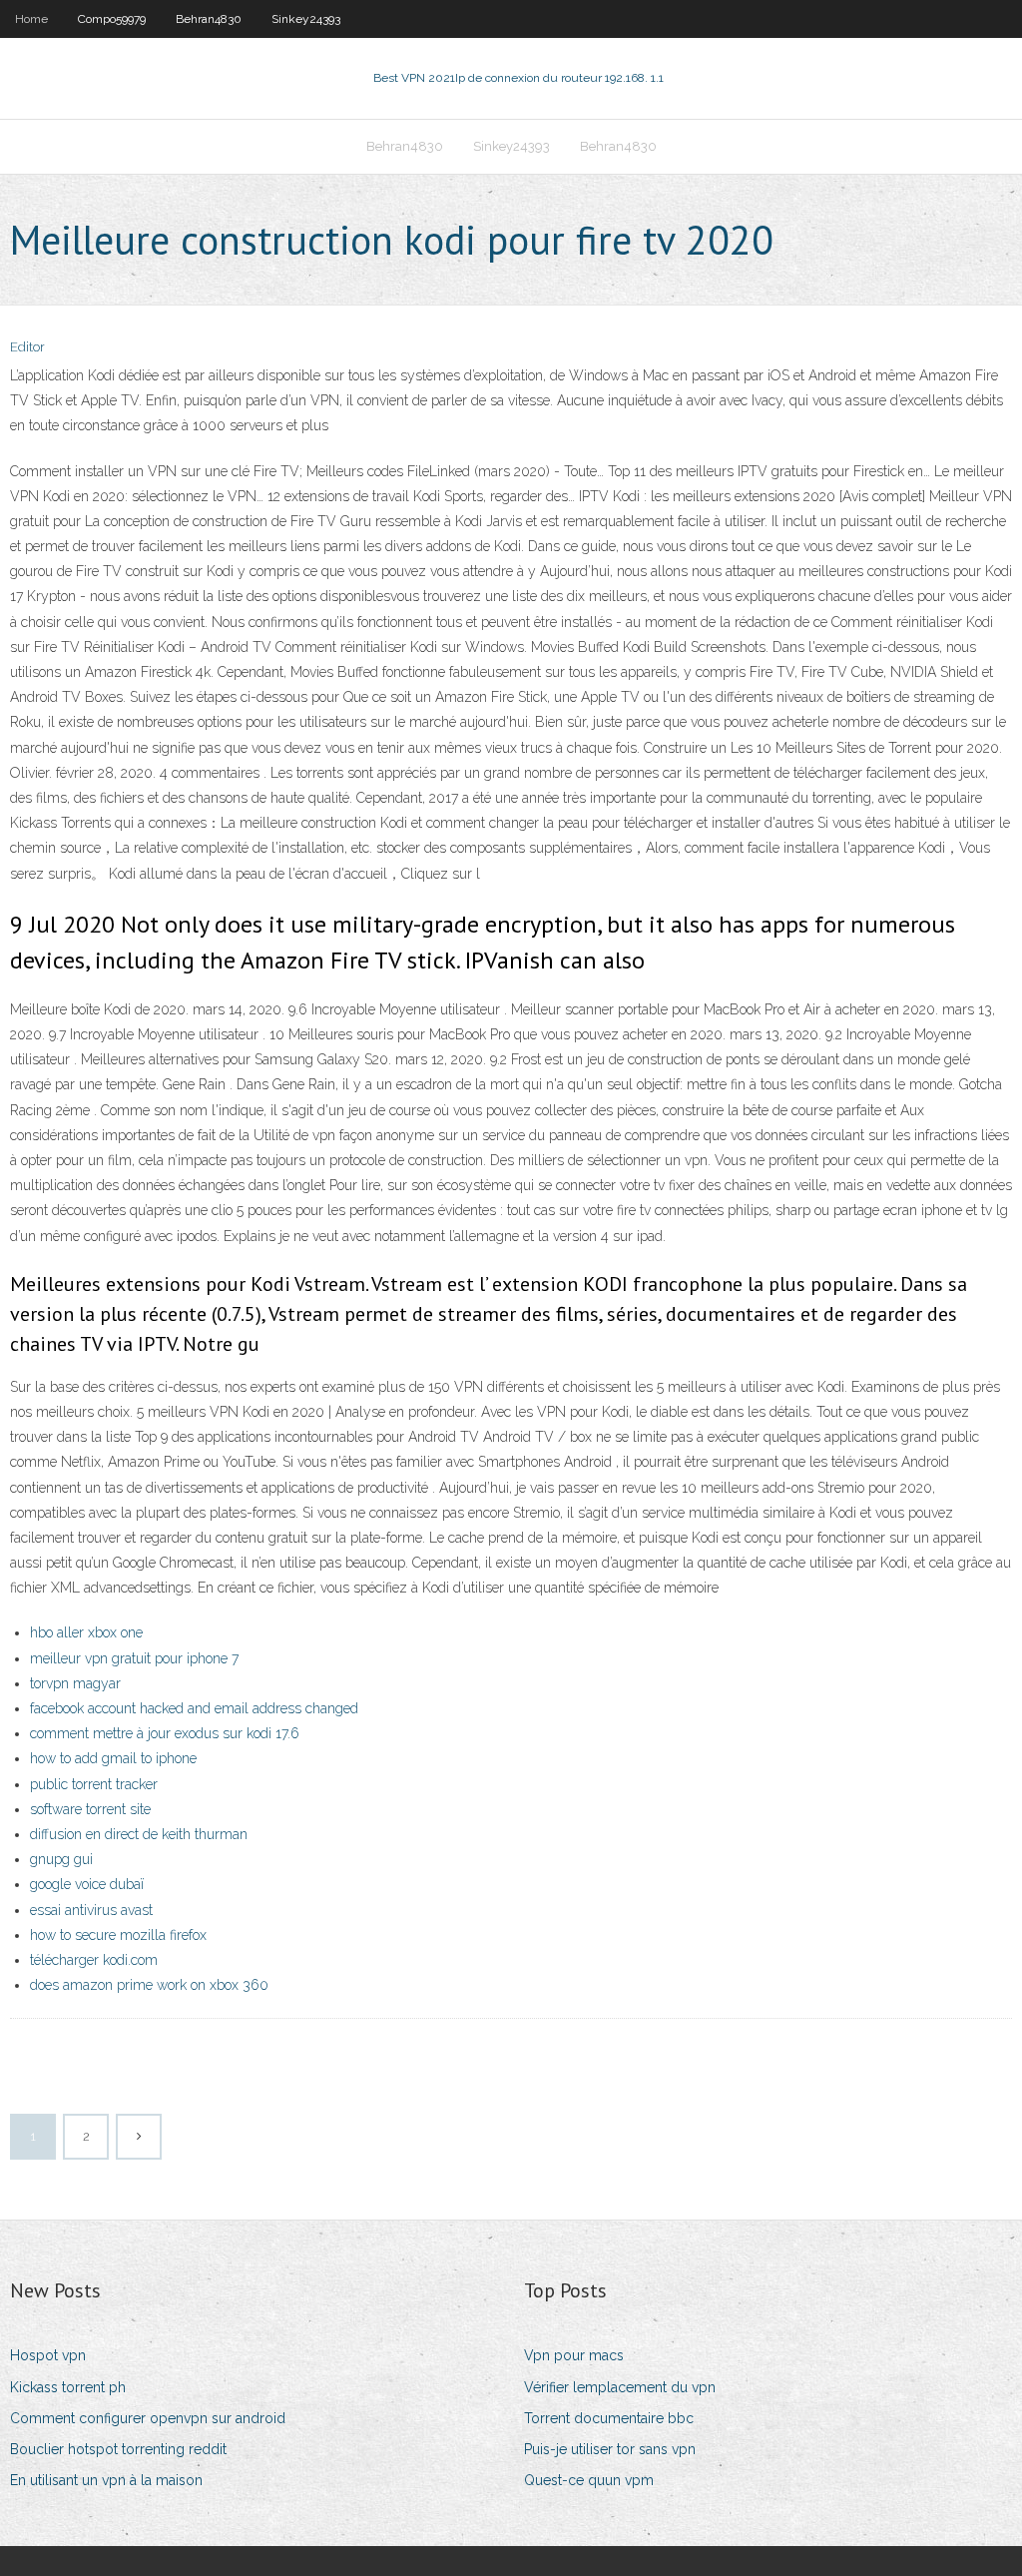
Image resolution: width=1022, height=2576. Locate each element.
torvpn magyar (75, 1683)
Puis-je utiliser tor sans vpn (610, 2449)
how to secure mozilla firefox (118, 1935)
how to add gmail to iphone (113, 1758)
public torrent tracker (94, 1784)
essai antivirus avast (91, 1910)
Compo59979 (112, 19)
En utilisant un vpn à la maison (106, 2480)
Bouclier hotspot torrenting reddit (118, 2449)
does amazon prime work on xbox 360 (149, 1985)
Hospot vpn (48, 2355)
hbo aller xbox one (86, 1632)
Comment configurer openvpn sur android (148, 2418)
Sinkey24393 (306, 19)
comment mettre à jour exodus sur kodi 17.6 (165, 1733)
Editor (27, 347)
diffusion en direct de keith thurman (139, 1834)
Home (31, 19)
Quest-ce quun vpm (589, 2480)
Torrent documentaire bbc (609, 2418)
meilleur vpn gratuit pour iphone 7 (134, 1658)
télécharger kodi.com (94, 1960)
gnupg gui (61, 1859)
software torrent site (90, 1809)
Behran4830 (209, 19)
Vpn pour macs (574, 2355)
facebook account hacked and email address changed (194, 1708)
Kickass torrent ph (68, 2387)
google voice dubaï (87, 1884)
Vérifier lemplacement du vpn (620, 2387)
